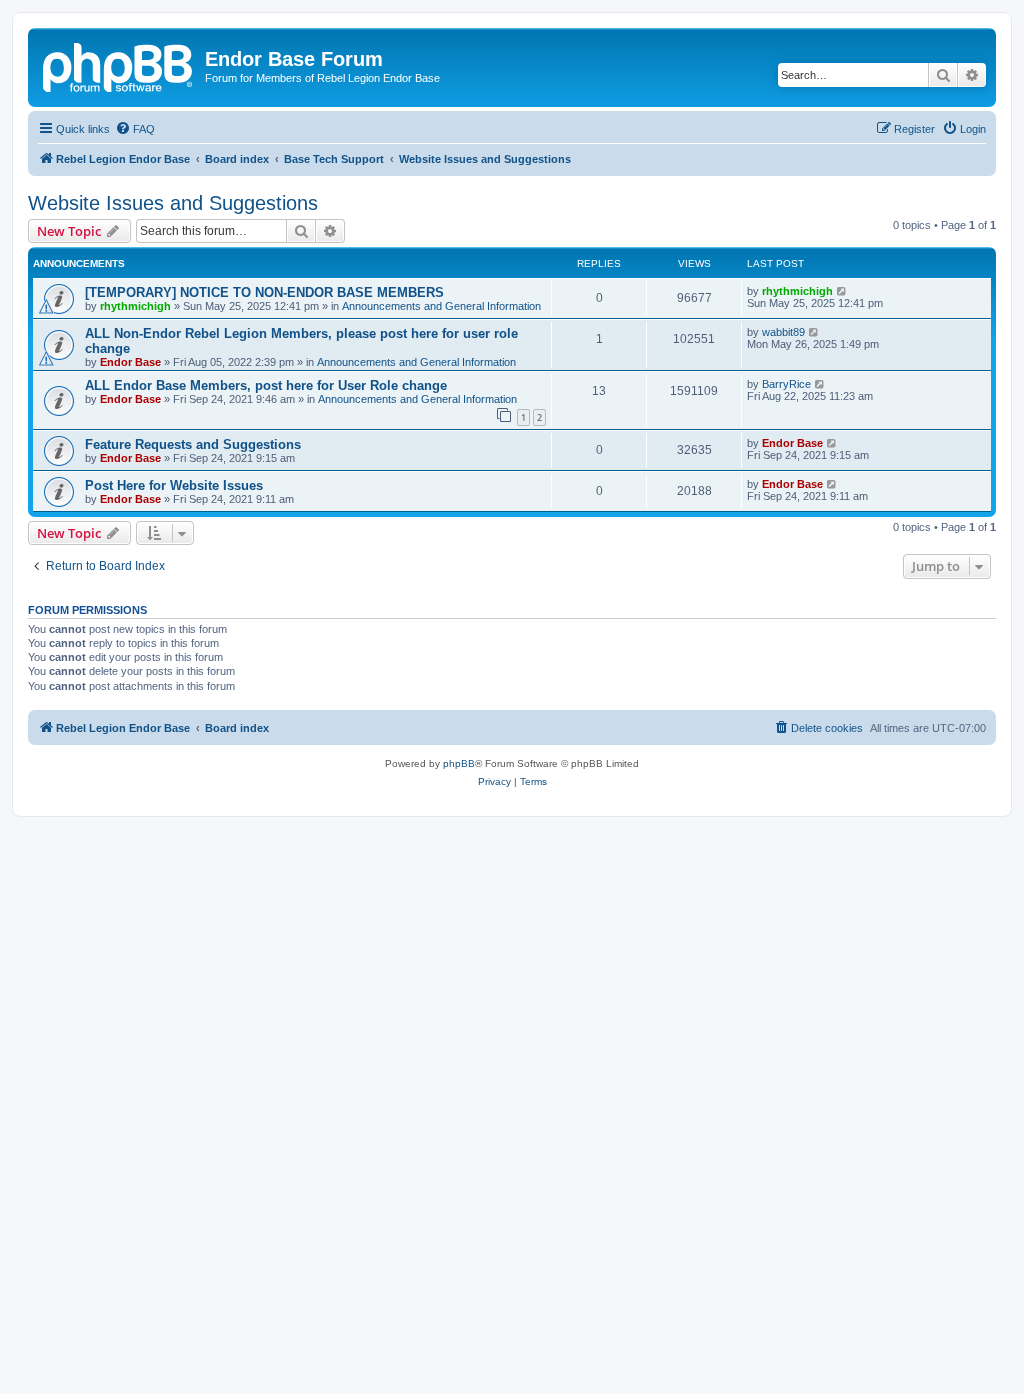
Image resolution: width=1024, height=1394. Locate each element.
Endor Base (130, 362)
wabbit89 (783, 332)
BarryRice (786, 384)
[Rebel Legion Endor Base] (119, 65)
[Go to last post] (842, 291)
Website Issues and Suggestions (173, 203)
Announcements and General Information (441, 306)
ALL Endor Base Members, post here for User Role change (266, 385)
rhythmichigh (135, 306)
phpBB (459, 763)
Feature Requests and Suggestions (193, 444)
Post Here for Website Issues (174, 485)
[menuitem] (135, 129)
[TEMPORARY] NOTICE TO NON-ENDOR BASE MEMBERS (264, 292)
